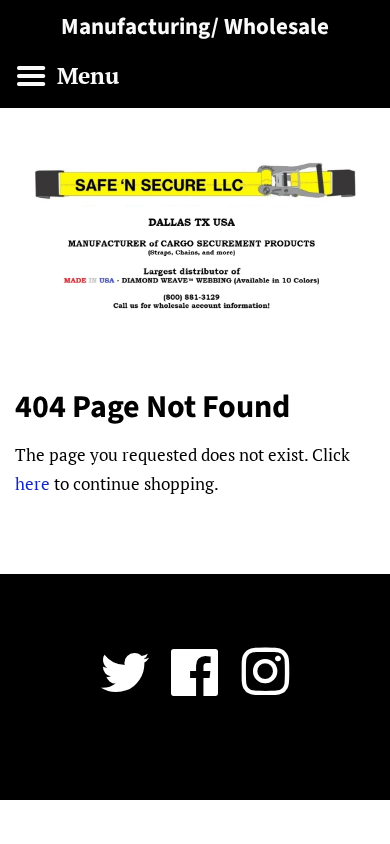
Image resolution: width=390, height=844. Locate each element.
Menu (85, 75)
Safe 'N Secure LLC (187, 756)
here (32, 483)
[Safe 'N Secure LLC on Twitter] (125, 686)
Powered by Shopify (312, 756)
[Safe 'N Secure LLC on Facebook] (195, 686)
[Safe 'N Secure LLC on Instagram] (265, 686)
